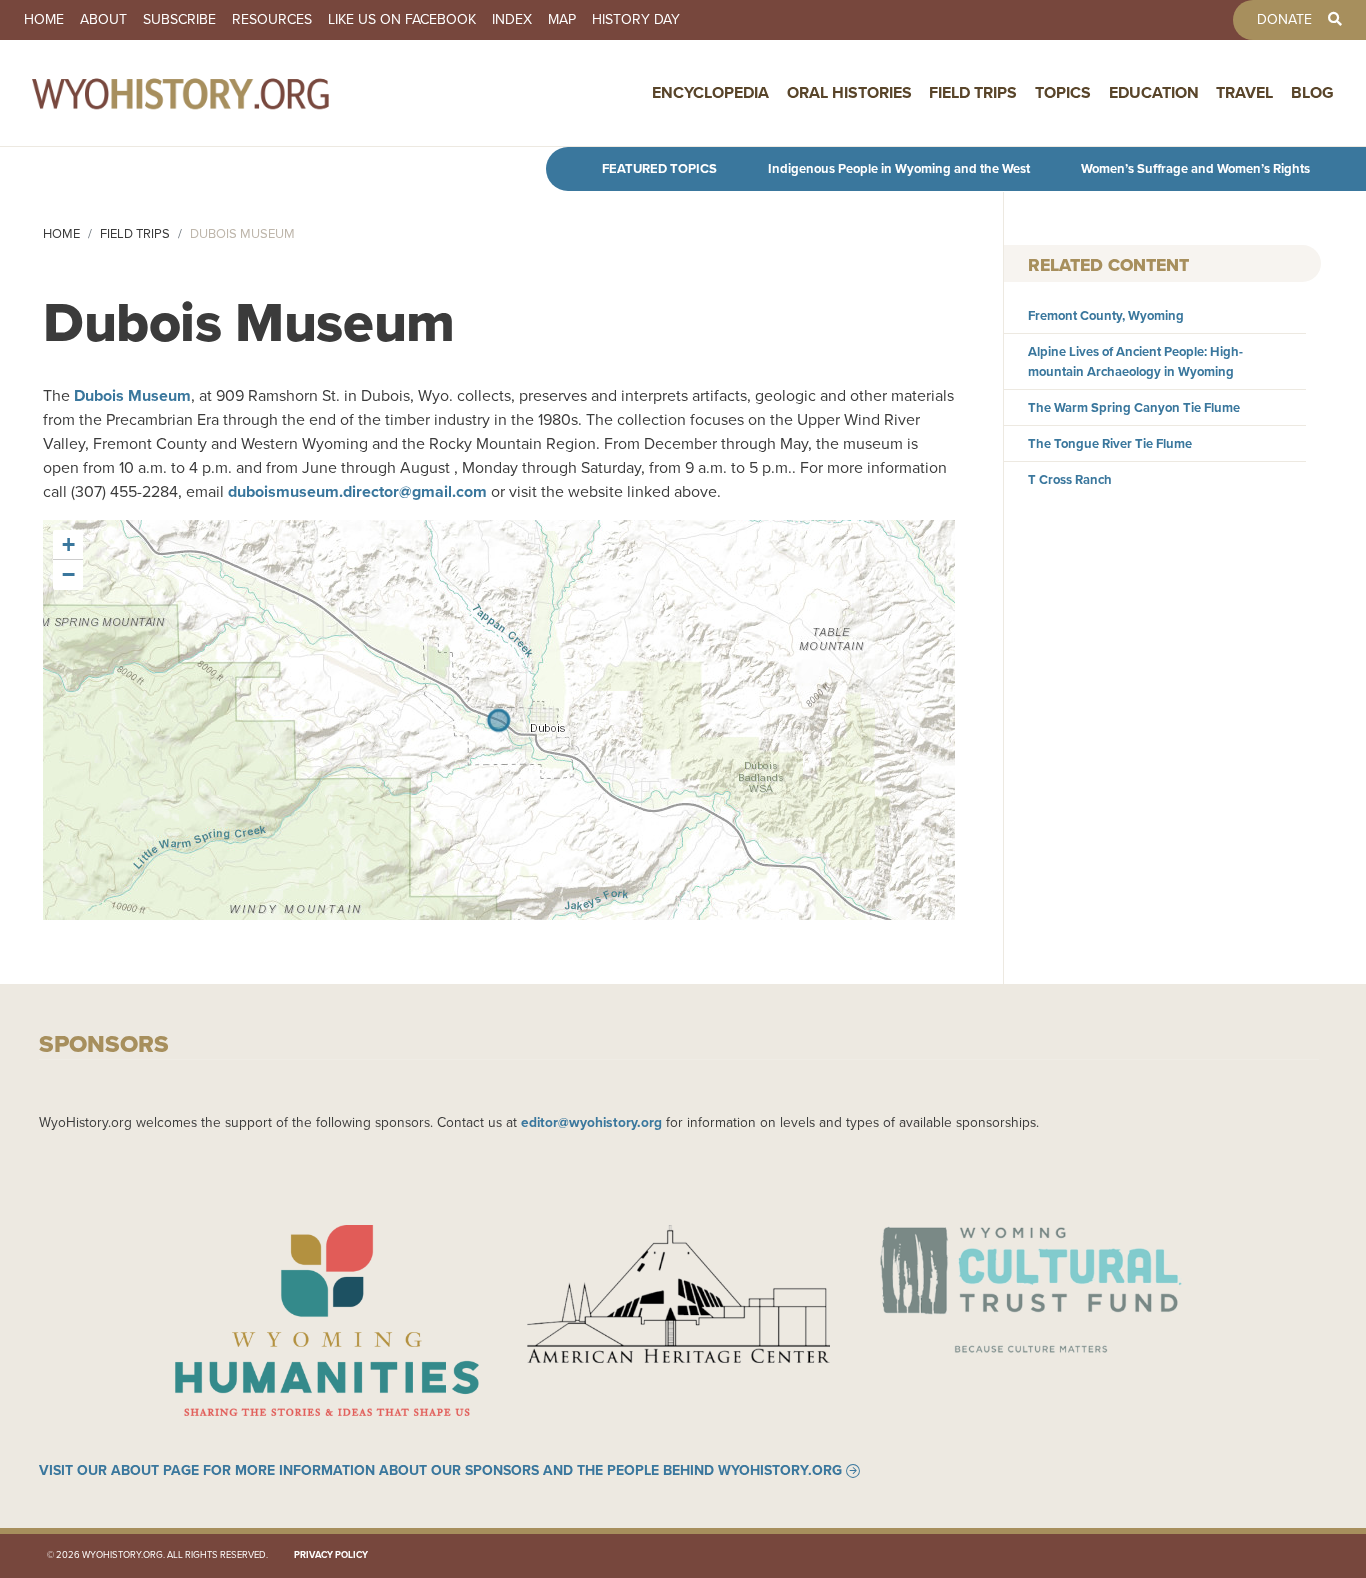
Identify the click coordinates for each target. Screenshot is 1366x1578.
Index (512, 20)
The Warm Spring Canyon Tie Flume (1134, 407)
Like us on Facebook (402, 20)
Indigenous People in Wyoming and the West (899, 168)
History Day (636, 20)
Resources (272, 20)
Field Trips (973, 92)
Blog (1312, 92)
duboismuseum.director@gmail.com (357, 491)
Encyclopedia (710, 92)
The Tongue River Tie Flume (1110, 443)
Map (562, 20)
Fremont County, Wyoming (1106, 315)
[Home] (224, 93)
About (103, 20)
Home (44, 20)
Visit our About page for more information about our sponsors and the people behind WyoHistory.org (440, 1471)
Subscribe (179, 20)
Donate (1284, 20)
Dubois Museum (132, 395)
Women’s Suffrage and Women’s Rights (1195, 168)
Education (1154, 92)
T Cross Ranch (1070, 479)
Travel (1244, 92)
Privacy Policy (331, 1555)
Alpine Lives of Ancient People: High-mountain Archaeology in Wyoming (1135, 361)
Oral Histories (849, 92)
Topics (1063, 92)
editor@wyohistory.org (591, 1122)
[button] (68, 545)
